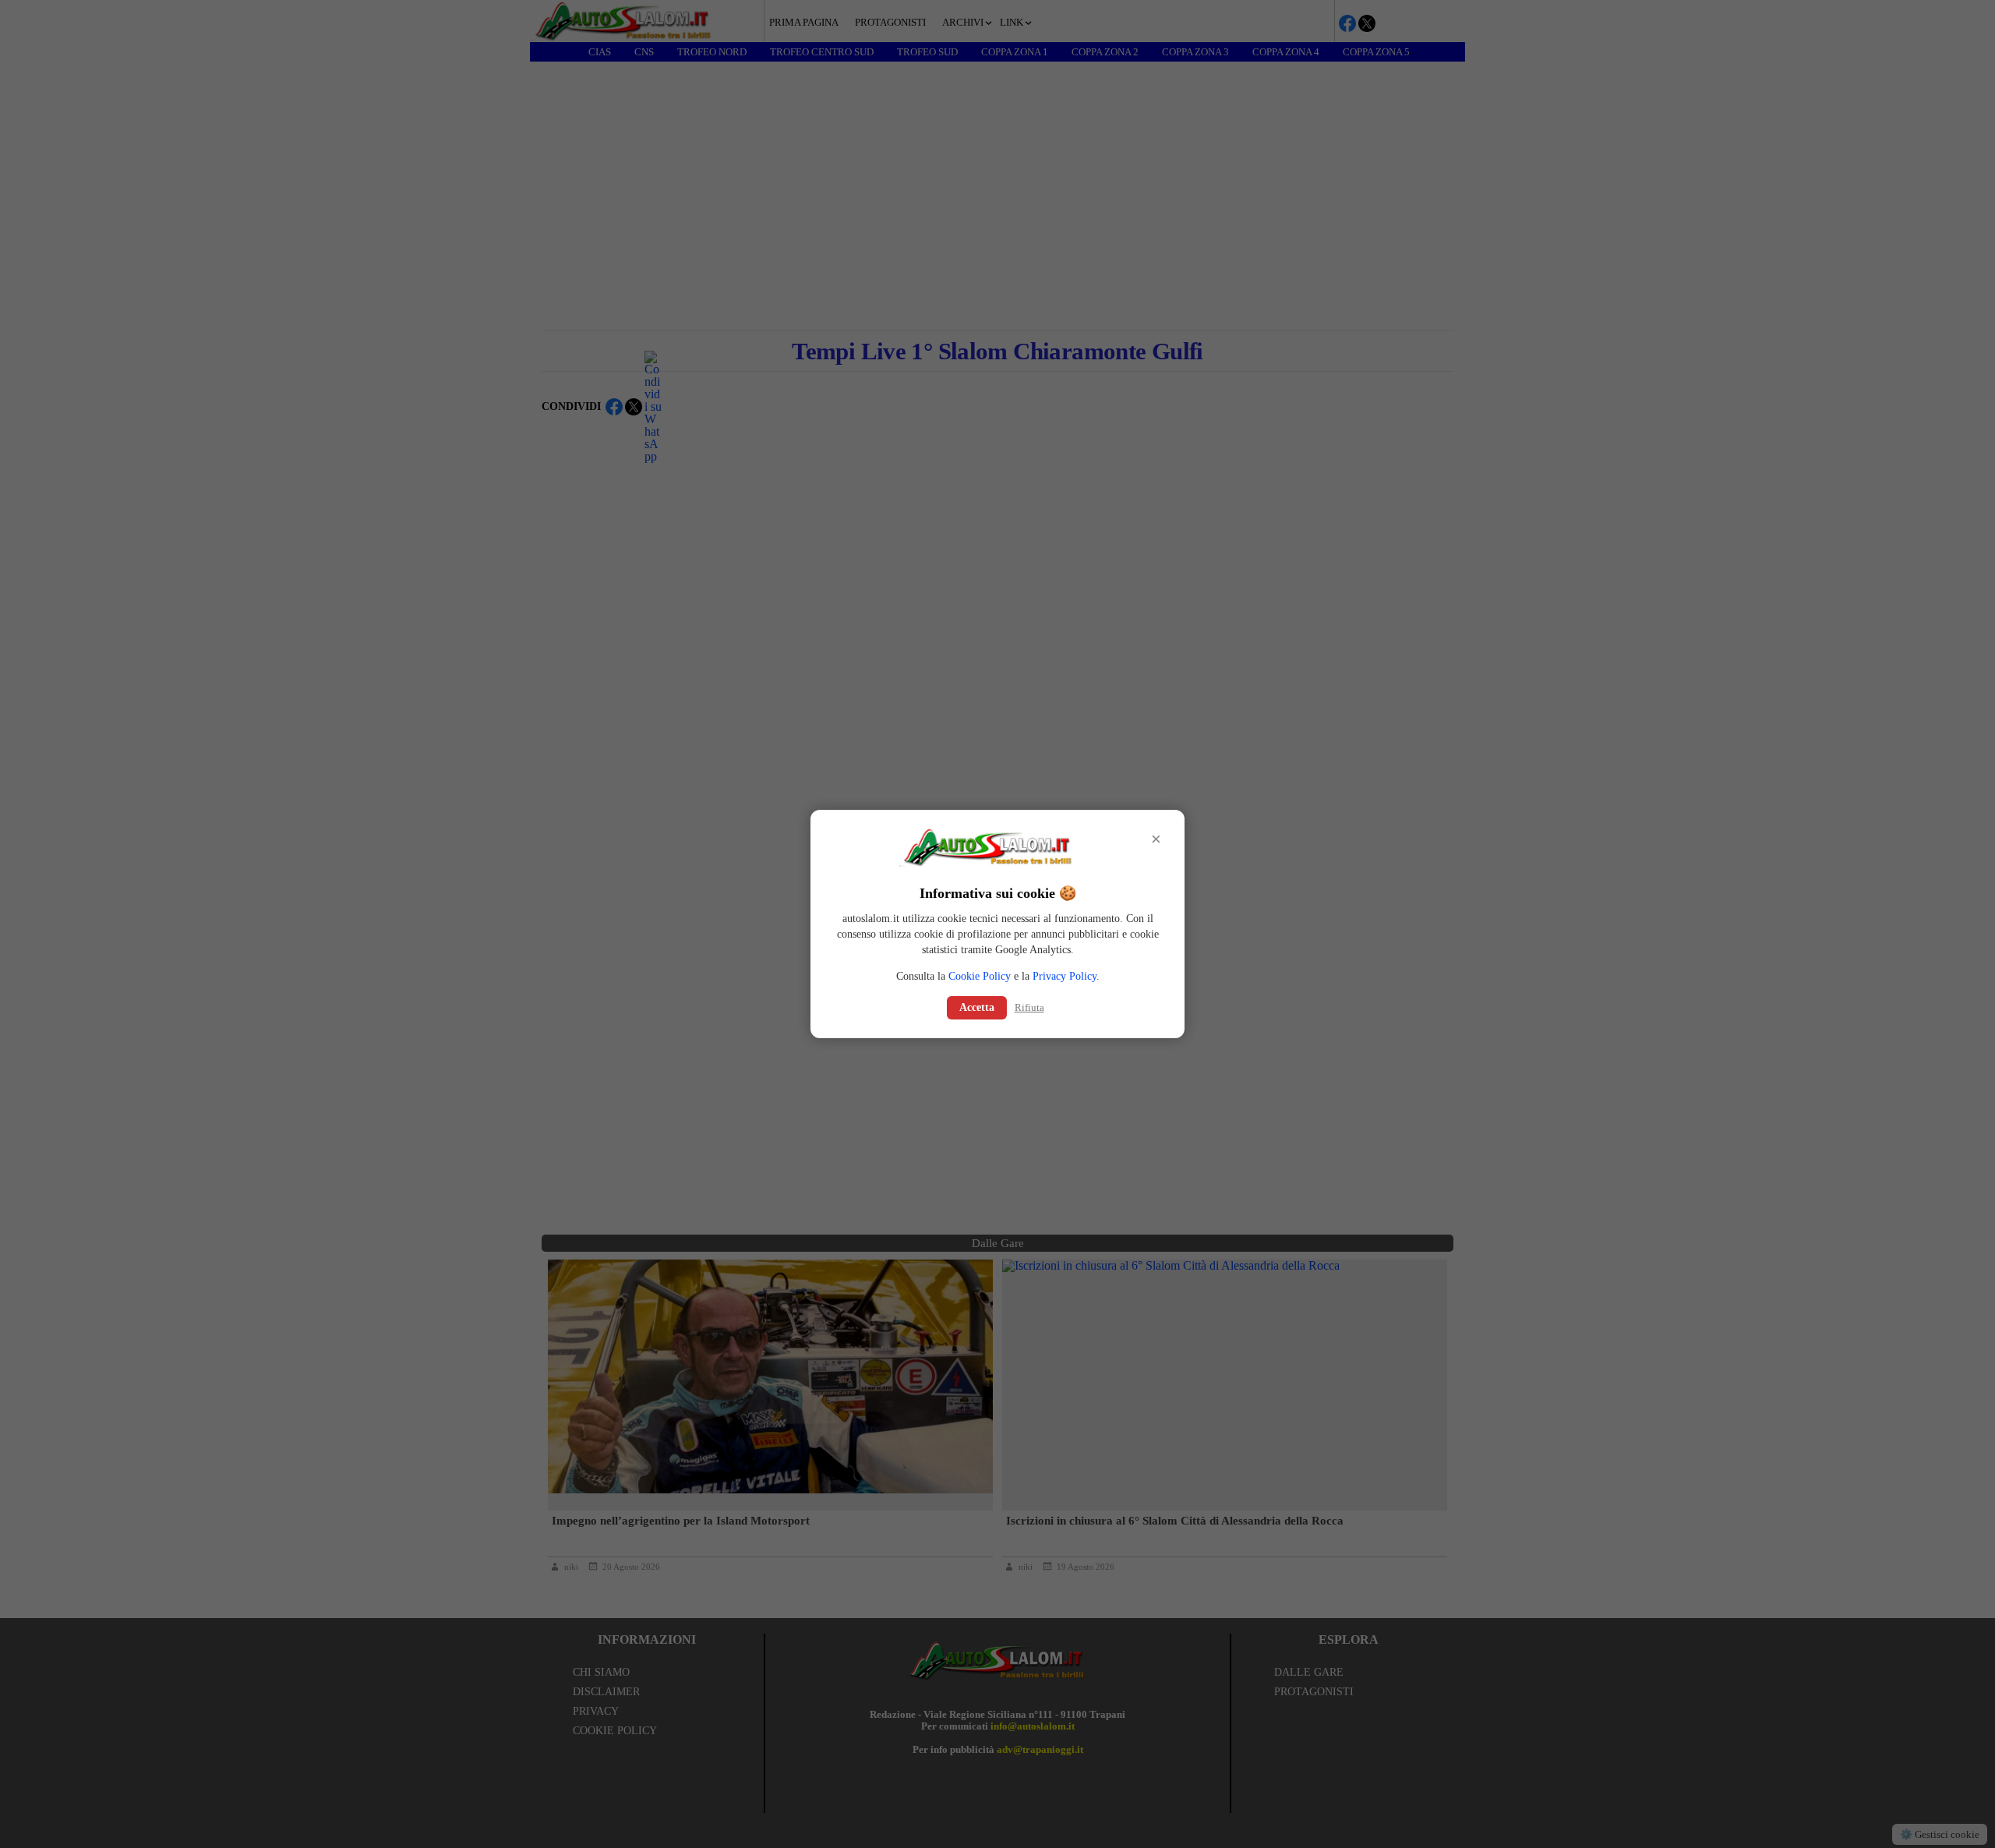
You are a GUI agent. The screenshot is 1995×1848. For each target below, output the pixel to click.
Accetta (977, 1007)
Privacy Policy (1065, 976)
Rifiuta (1029, 1007)
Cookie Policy (980, 976)
